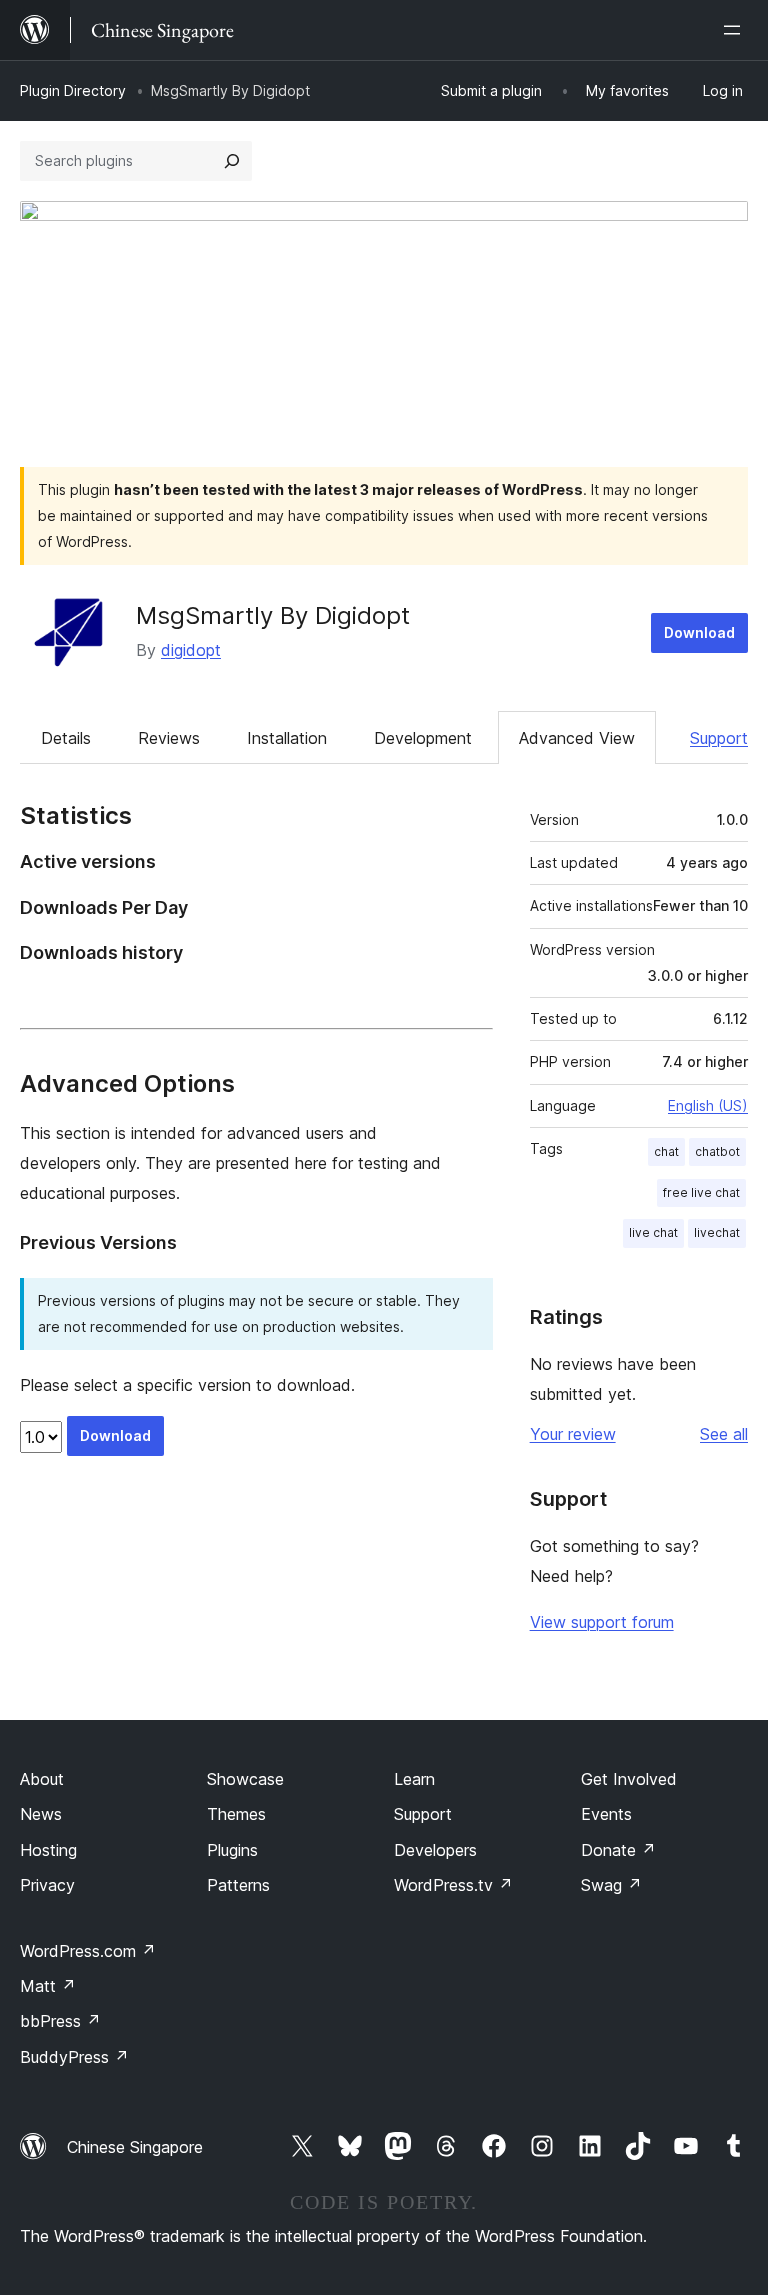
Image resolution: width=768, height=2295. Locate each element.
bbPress (60, 2021)
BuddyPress (74, 2057)
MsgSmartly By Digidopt (273, 615)
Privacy (47, 1885)
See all (724, 1434)
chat (666, 1151)
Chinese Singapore (135, 2147)
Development (423, 738)
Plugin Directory (73, 90)
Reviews (169, 738)
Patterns (238, 1885)
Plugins (232, 1850)
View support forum (602, 1622)
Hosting (48, 1850)
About (42, 1779)
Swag (611, 1885)
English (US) (708, 1105)
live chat (653, 1232)
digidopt (191, 650)
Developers (435, 1850)
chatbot (717, 1151)
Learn (414, 1779)
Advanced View (577, 738)
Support (719, 738)
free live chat (701, 1192)
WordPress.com (88, 1951)
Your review (573, 1434)
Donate (618, 1850)
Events (606, 1814)
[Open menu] (736, 30)
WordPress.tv (453, 1885)
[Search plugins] (232, 161)
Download (699, 632)
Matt (48, 1986)
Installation (287, 738)
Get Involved (629, 1779)
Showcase (245, 1779)
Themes (236, 1814)
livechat (717, 1232)
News (41, 1814)
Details (66, 738)
